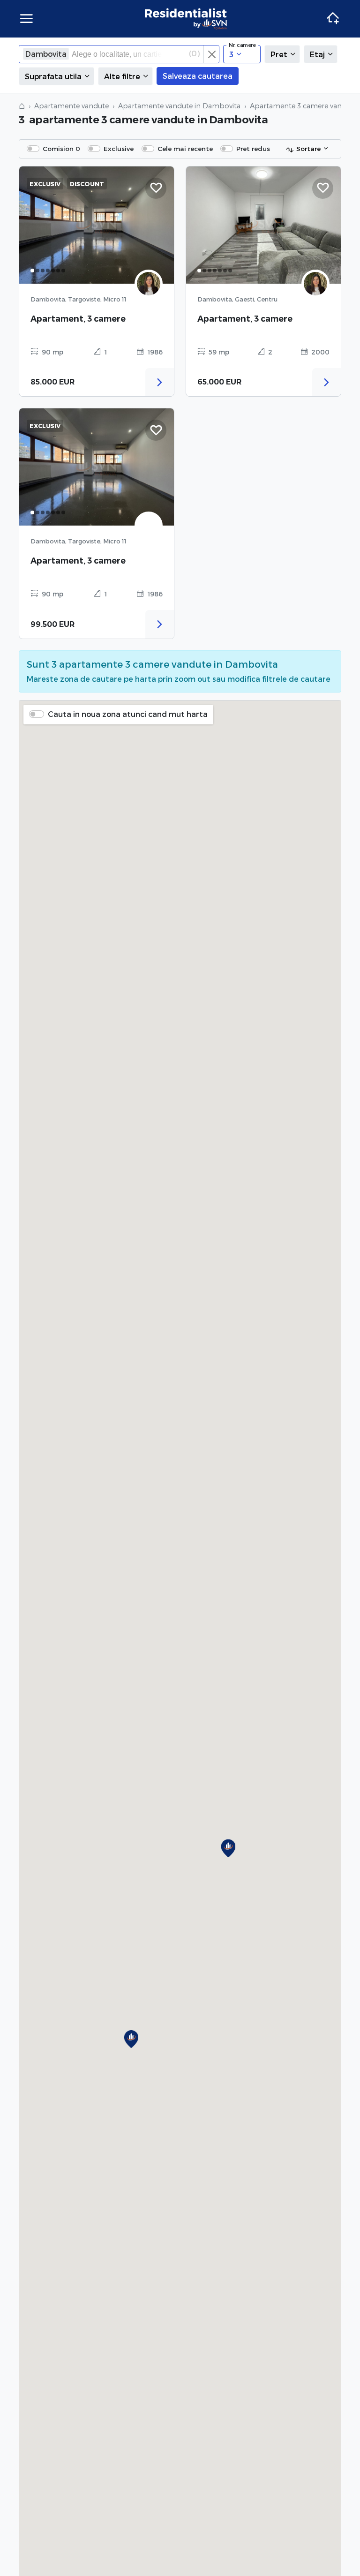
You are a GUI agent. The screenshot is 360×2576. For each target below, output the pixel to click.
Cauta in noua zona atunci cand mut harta (128, 714)
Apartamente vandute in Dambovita (179, 106)
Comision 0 (61, 148)
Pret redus (253, 148)
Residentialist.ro (186, 19)
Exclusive (119, 148)
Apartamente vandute (71, 106)
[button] (131, 2039)
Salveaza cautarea (198, 76)
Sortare (308, 148)
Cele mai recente (185, 148)
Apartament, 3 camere (78, 319)
